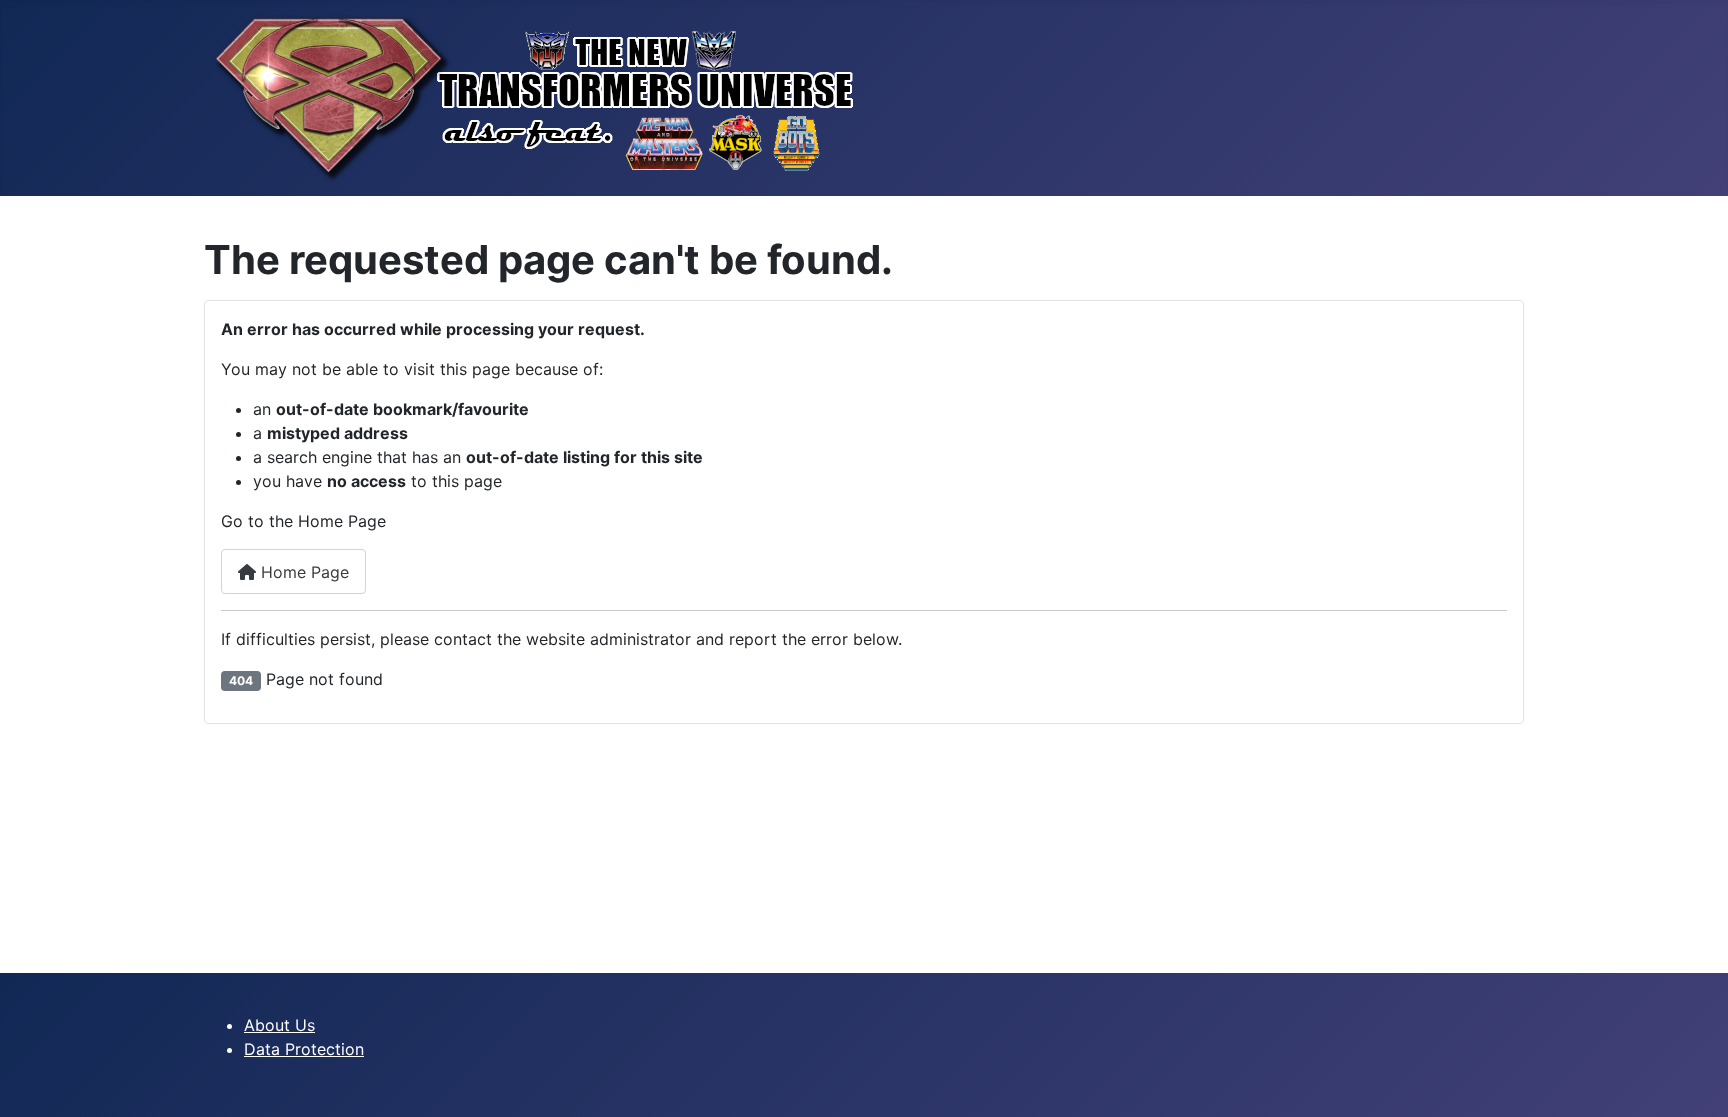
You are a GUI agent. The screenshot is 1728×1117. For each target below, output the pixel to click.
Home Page (302, 572)
